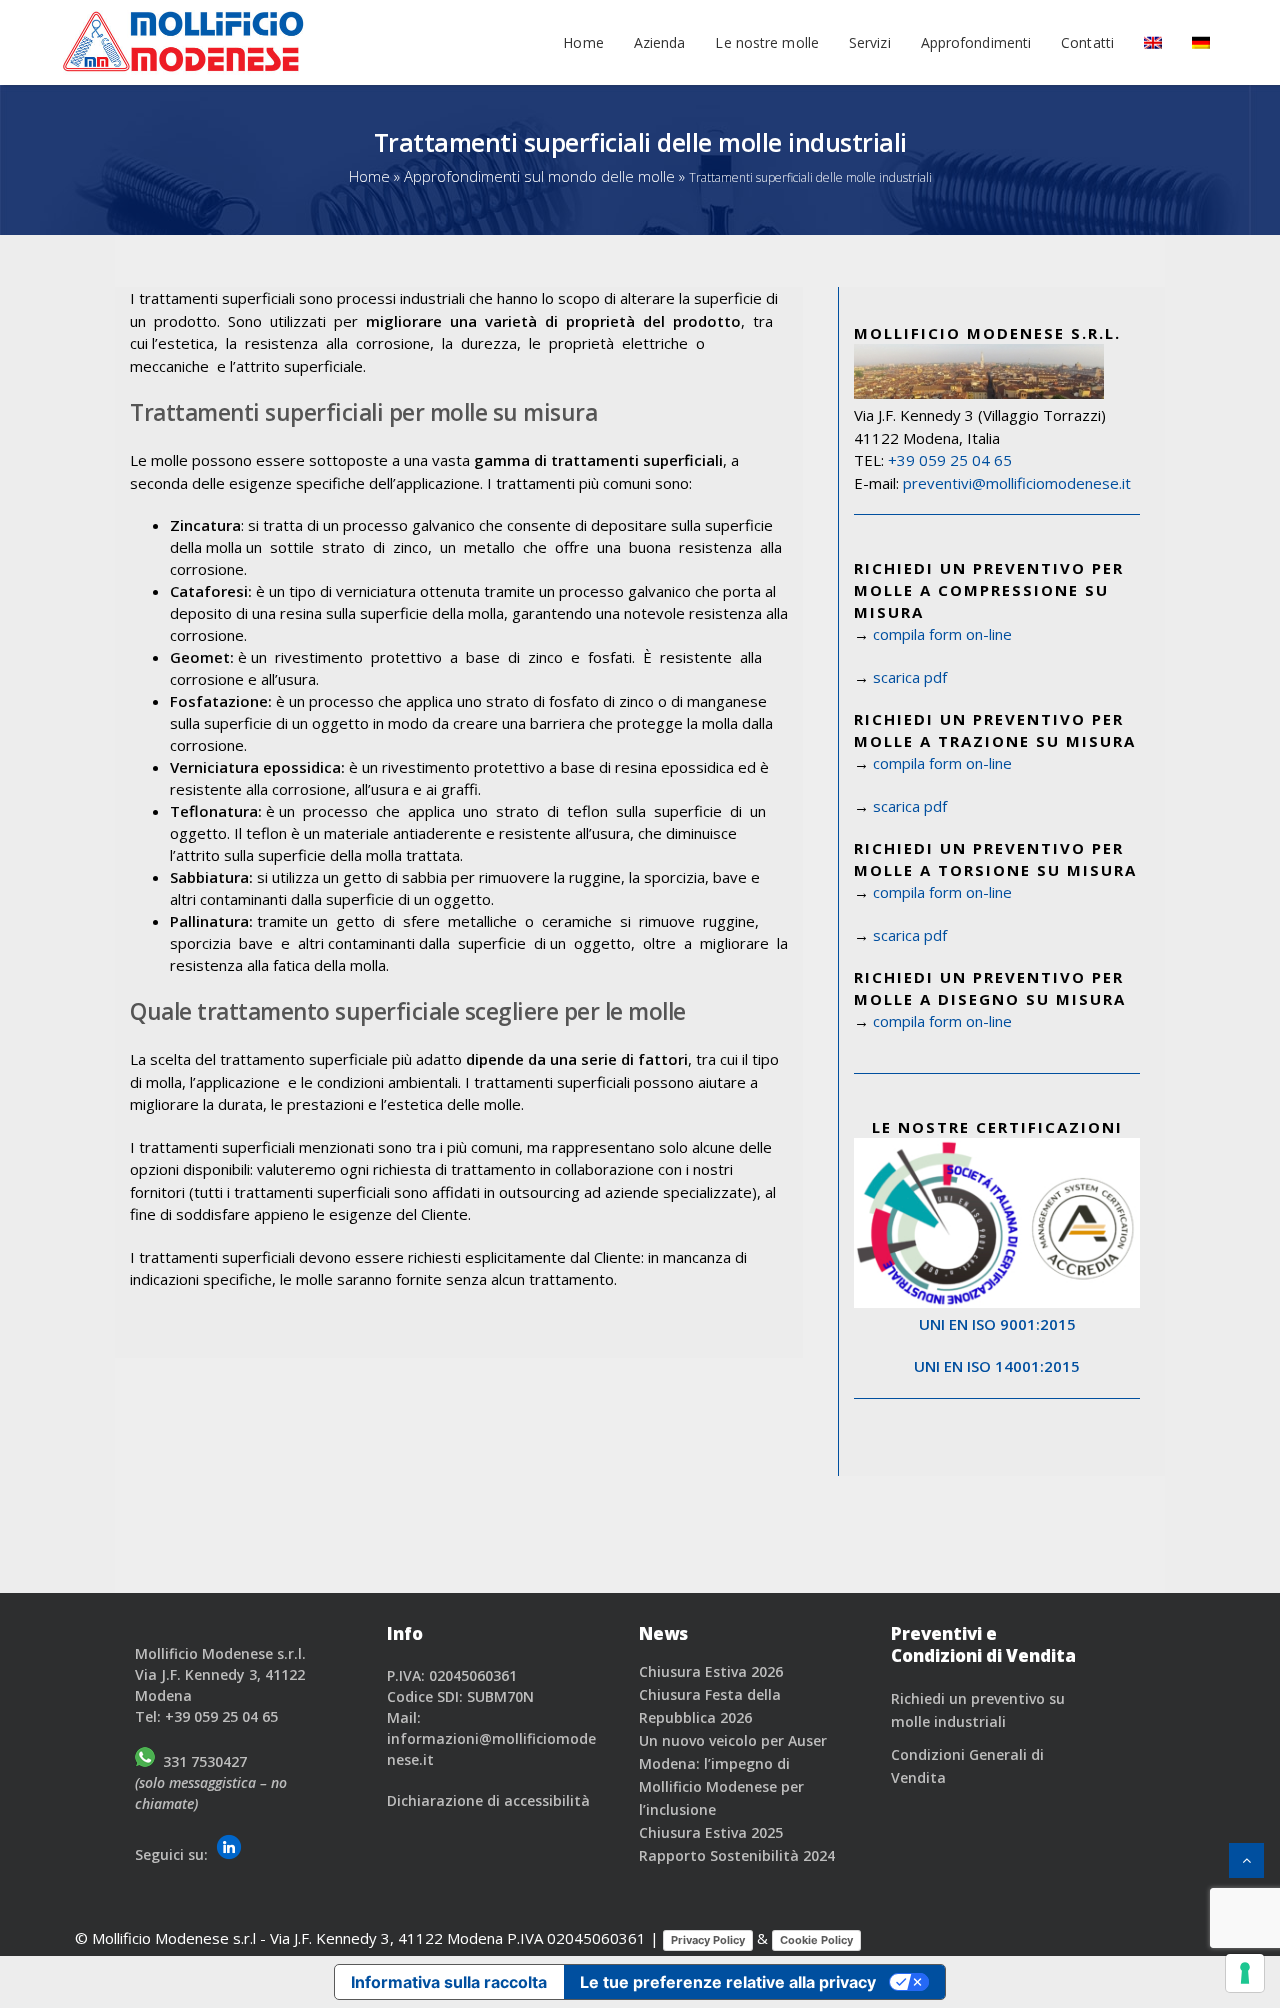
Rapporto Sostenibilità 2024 (737, 1855)
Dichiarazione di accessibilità (488, 1800)
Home (583, 41)
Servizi (870, 41)
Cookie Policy (816, 1940)
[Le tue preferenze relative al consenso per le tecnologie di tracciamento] (1245, 1973)
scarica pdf (910, 677)
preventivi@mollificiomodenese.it (1017, 483)
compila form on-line (942, 634)
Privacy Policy (708, 1940)
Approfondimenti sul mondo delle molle (539, 176)
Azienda (660, 41)
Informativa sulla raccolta (449, 1982)
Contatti (1087, 41)
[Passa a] (1153, 42)
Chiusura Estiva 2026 (711, 1671)
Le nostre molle (767, 41)
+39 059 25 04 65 (950, 460)
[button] (1246, 1860)
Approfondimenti (976, 41)
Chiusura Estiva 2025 (711, 1832)
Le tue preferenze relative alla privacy (728, 1982)
